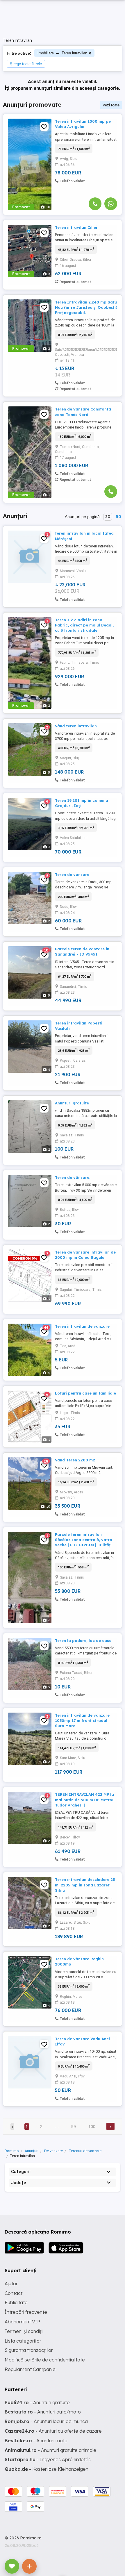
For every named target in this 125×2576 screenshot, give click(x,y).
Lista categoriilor (23, 2341)
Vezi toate (111, 105)
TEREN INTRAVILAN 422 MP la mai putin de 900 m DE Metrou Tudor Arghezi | (85, 1800)
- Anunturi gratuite (37, 2402)
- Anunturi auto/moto (43, 2412)
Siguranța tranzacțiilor (29, 2350)
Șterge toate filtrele (26, 64)
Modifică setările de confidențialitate (45, 2360)
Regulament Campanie (30, 2369)
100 (92, 2127)
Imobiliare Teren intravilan (62, 53)
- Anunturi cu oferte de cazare (53, 2431)
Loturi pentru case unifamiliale (85, 1393)
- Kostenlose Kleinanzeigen (47, 2469)
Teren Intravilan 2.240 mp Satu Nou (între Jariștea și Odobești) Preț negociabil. (86, 307)
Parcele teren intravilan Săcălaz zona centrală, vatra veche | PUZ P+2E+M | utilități (84, 1540)
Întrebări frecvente (26, 2312)
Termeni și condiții (24, 2331)
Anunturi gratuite (72, 1103)
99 (74, 2127)
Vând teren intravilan (76, 726)
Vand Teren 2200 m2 (75, 1460)
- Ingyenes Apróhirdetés (48, 2459)
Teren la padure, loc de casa (83, 1640)
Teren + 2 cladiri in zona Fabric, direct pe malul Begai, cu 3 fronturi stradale (84, 625)
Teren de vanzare (72, 874)
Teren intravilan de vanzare (82, 1326)
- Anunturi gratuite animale (50, 2450)
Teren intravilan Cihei (76, 227)
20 (108, 517)
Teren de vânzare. (73, 1177)
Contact (14, 2293)
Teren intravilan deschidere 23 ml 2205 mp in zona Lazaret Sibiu (85, 1885)
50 (118, 517)
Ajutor (11, 2284)
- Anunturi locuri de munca (46, 2421)
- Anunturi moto (36, 2441)
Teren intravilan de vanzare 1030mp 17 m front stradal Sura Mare (82, 1720)
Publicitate (16, 2302)
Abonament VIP (22, 2322)
